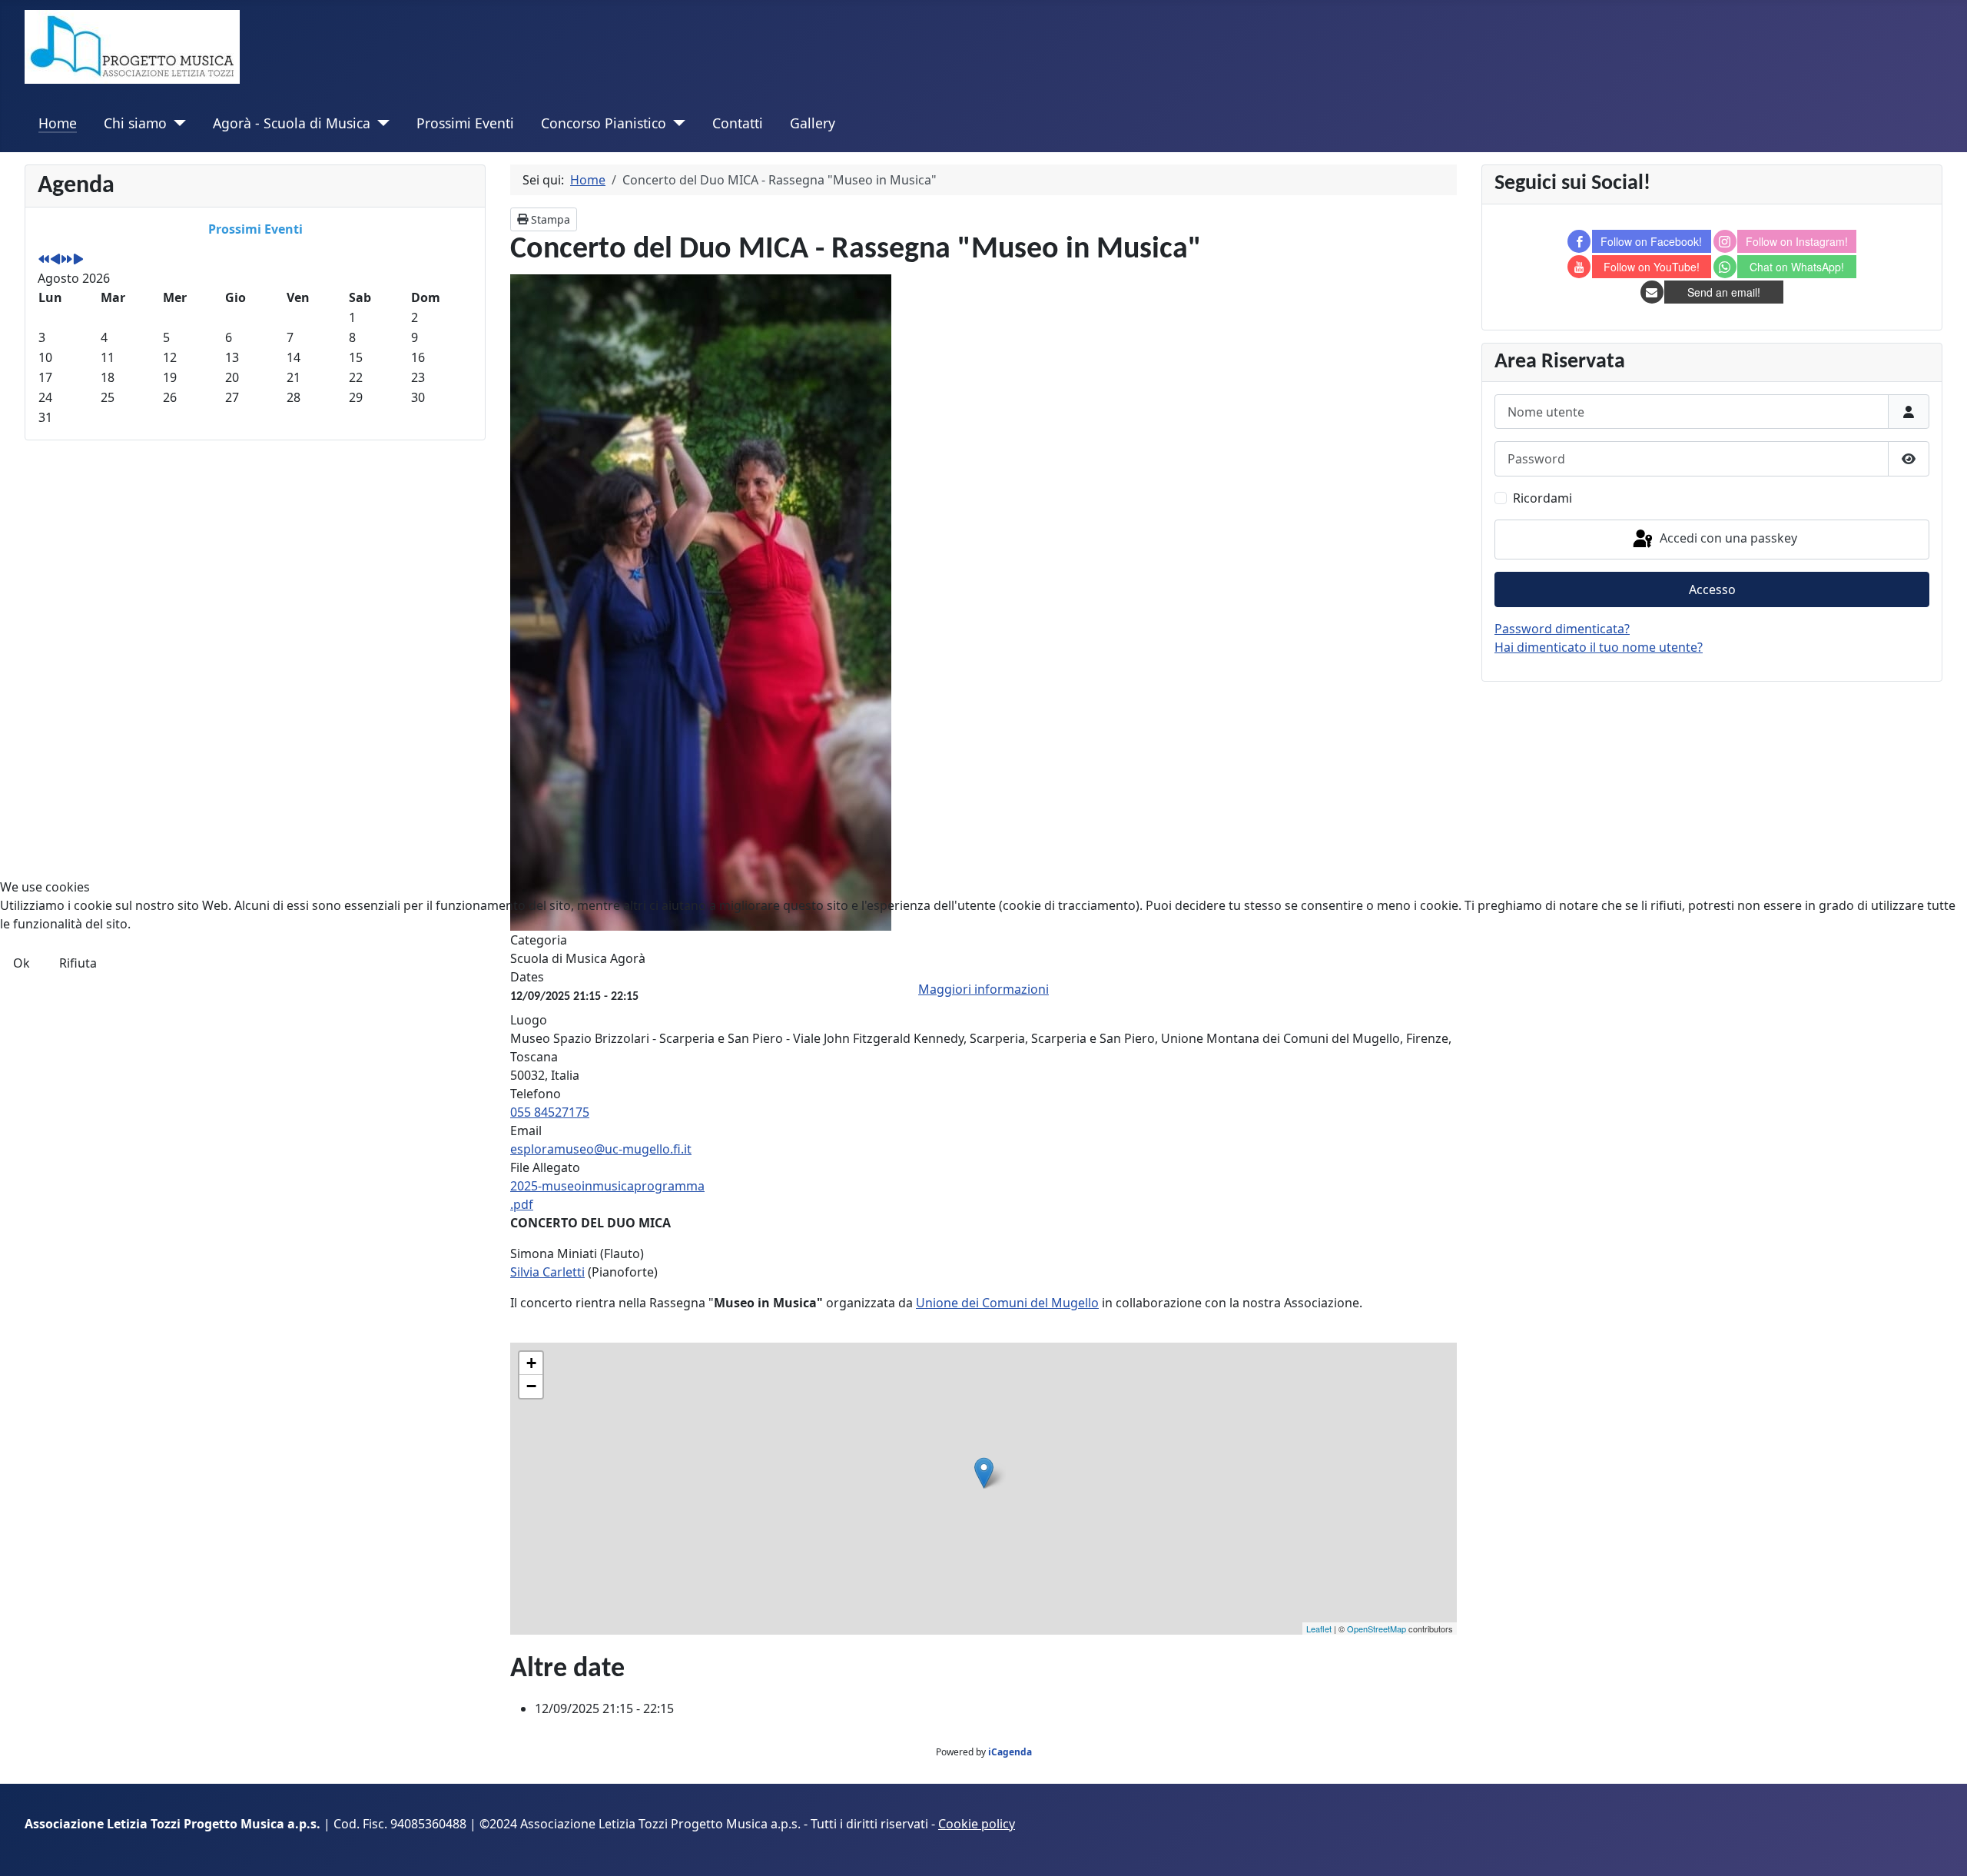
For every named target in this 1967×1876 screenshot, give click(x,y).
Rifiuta (78, 963)
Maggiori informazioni (983, 989)
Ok (22, 963)
